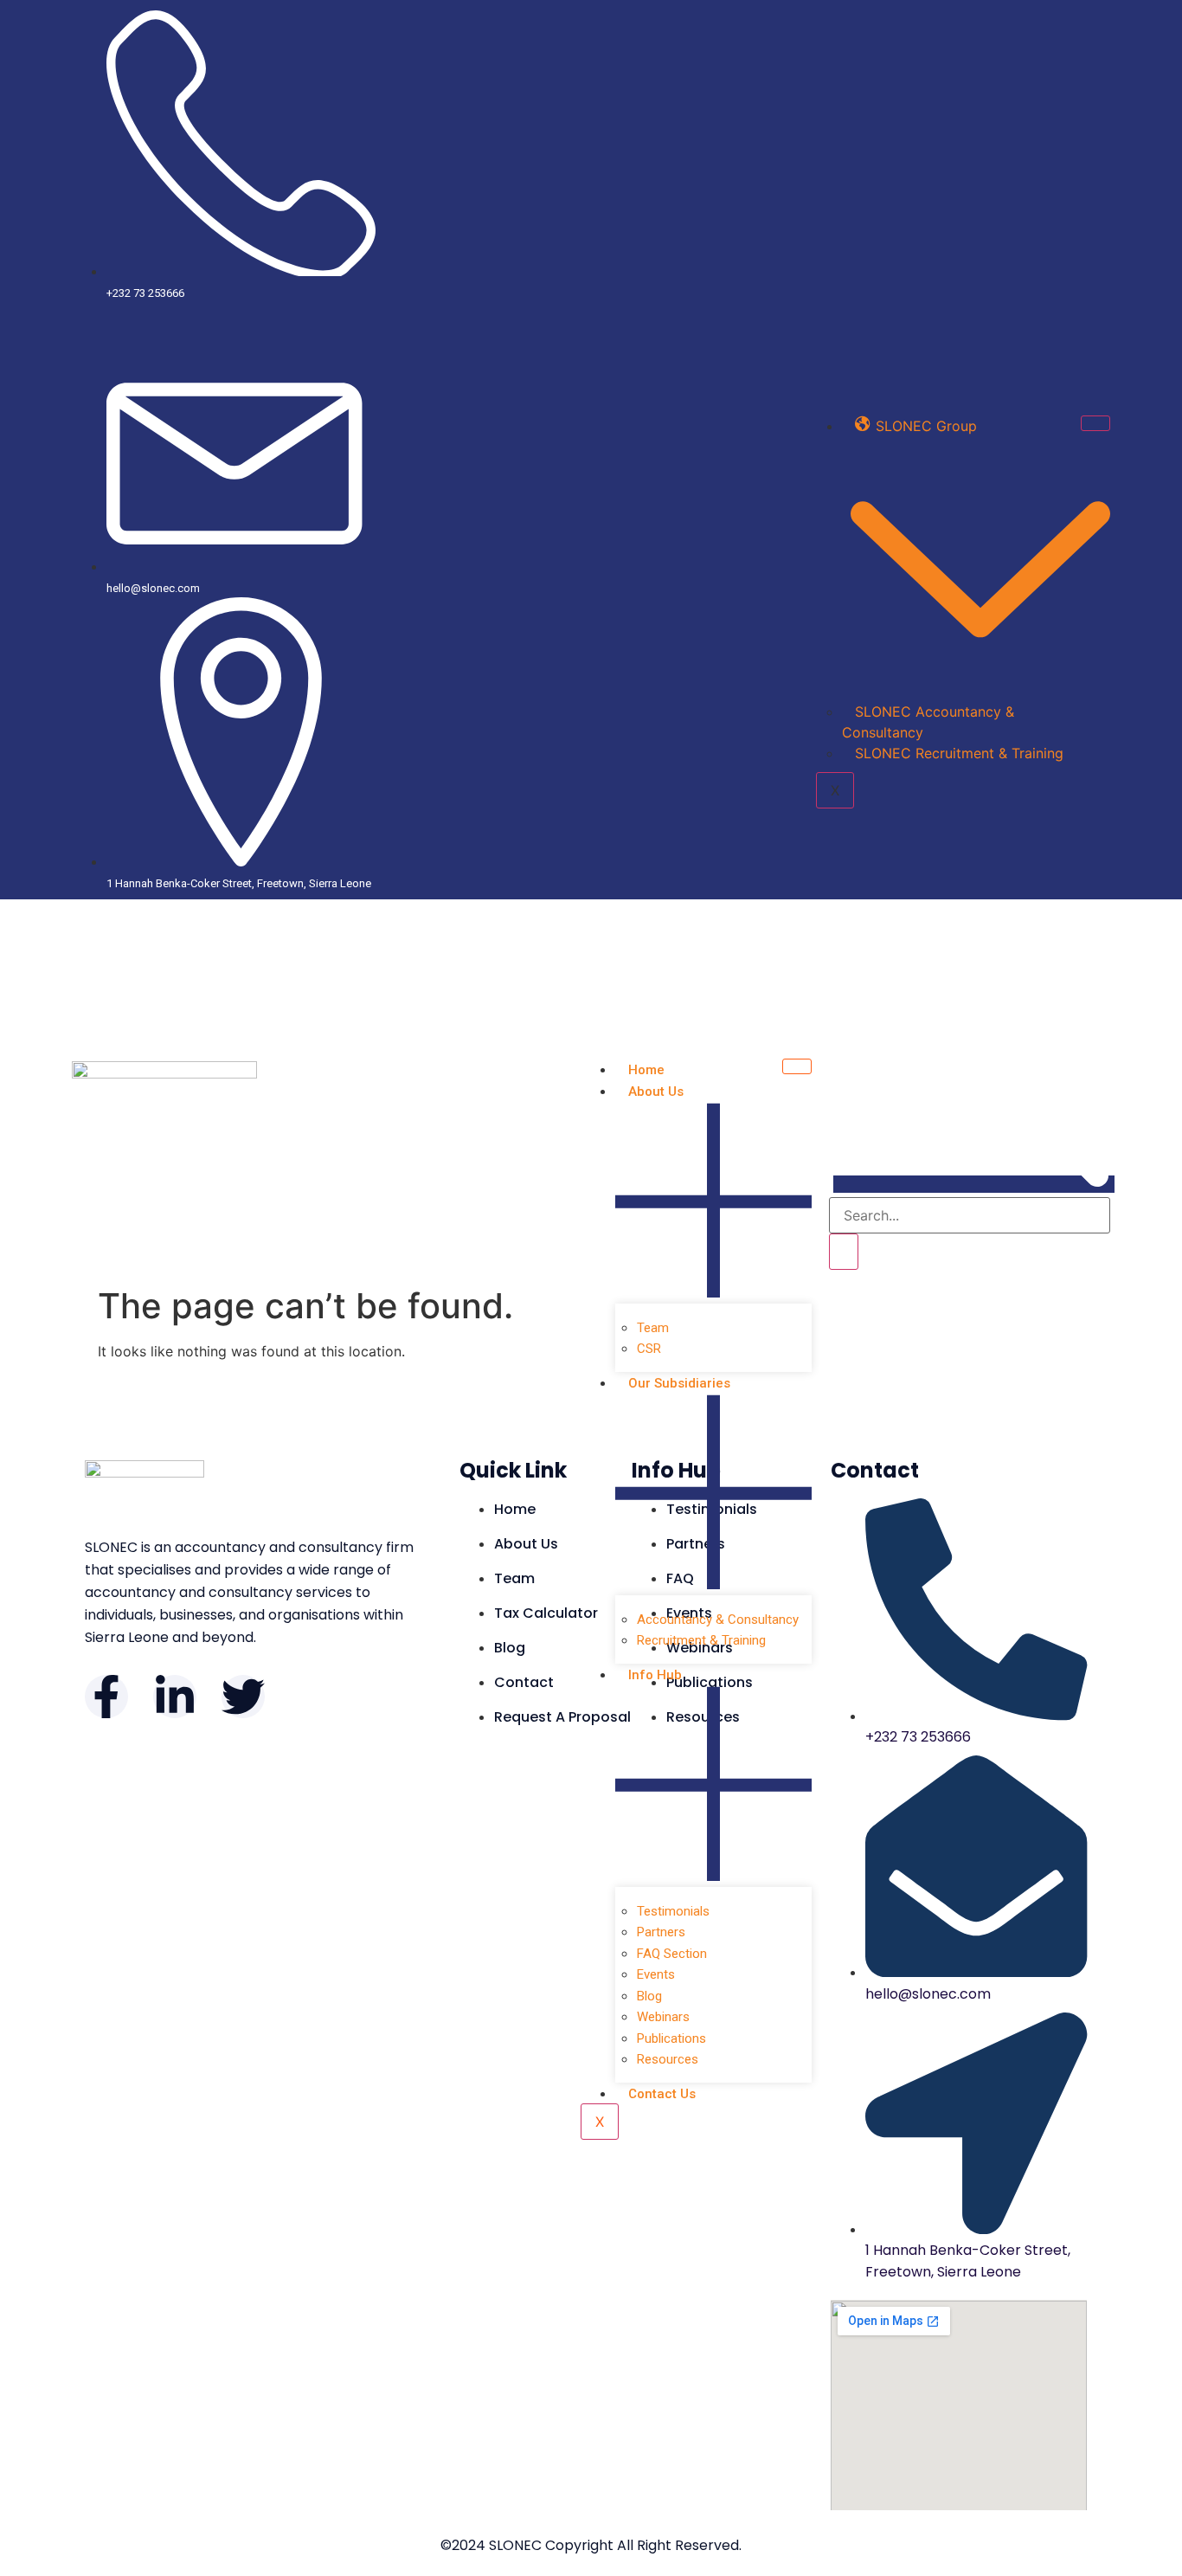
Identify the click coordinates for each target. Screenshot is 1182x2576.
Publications (671, 2038)
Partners (661, 1932)
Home (646, 1070)
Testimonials (673, 1911)
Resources (668, 2059)
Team (653, 1328)
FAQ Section (672, 1954)
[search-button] (844, 1252)
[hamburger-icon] (1095, 423)
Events (656, 1974)
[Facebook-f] (106, 1697)
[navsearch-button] (974, 1184)
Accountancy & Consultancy (718, 1620)
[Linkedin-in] (175, 1697)
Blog (649, 1996)
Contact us (662, 2094)
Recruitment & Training (701, 1640)
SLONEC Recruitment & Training (959, 753)
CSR (649, 1349)
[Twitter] (243, 1697)
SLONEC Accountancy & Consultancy (928, 722)
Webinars (663, 2017)
